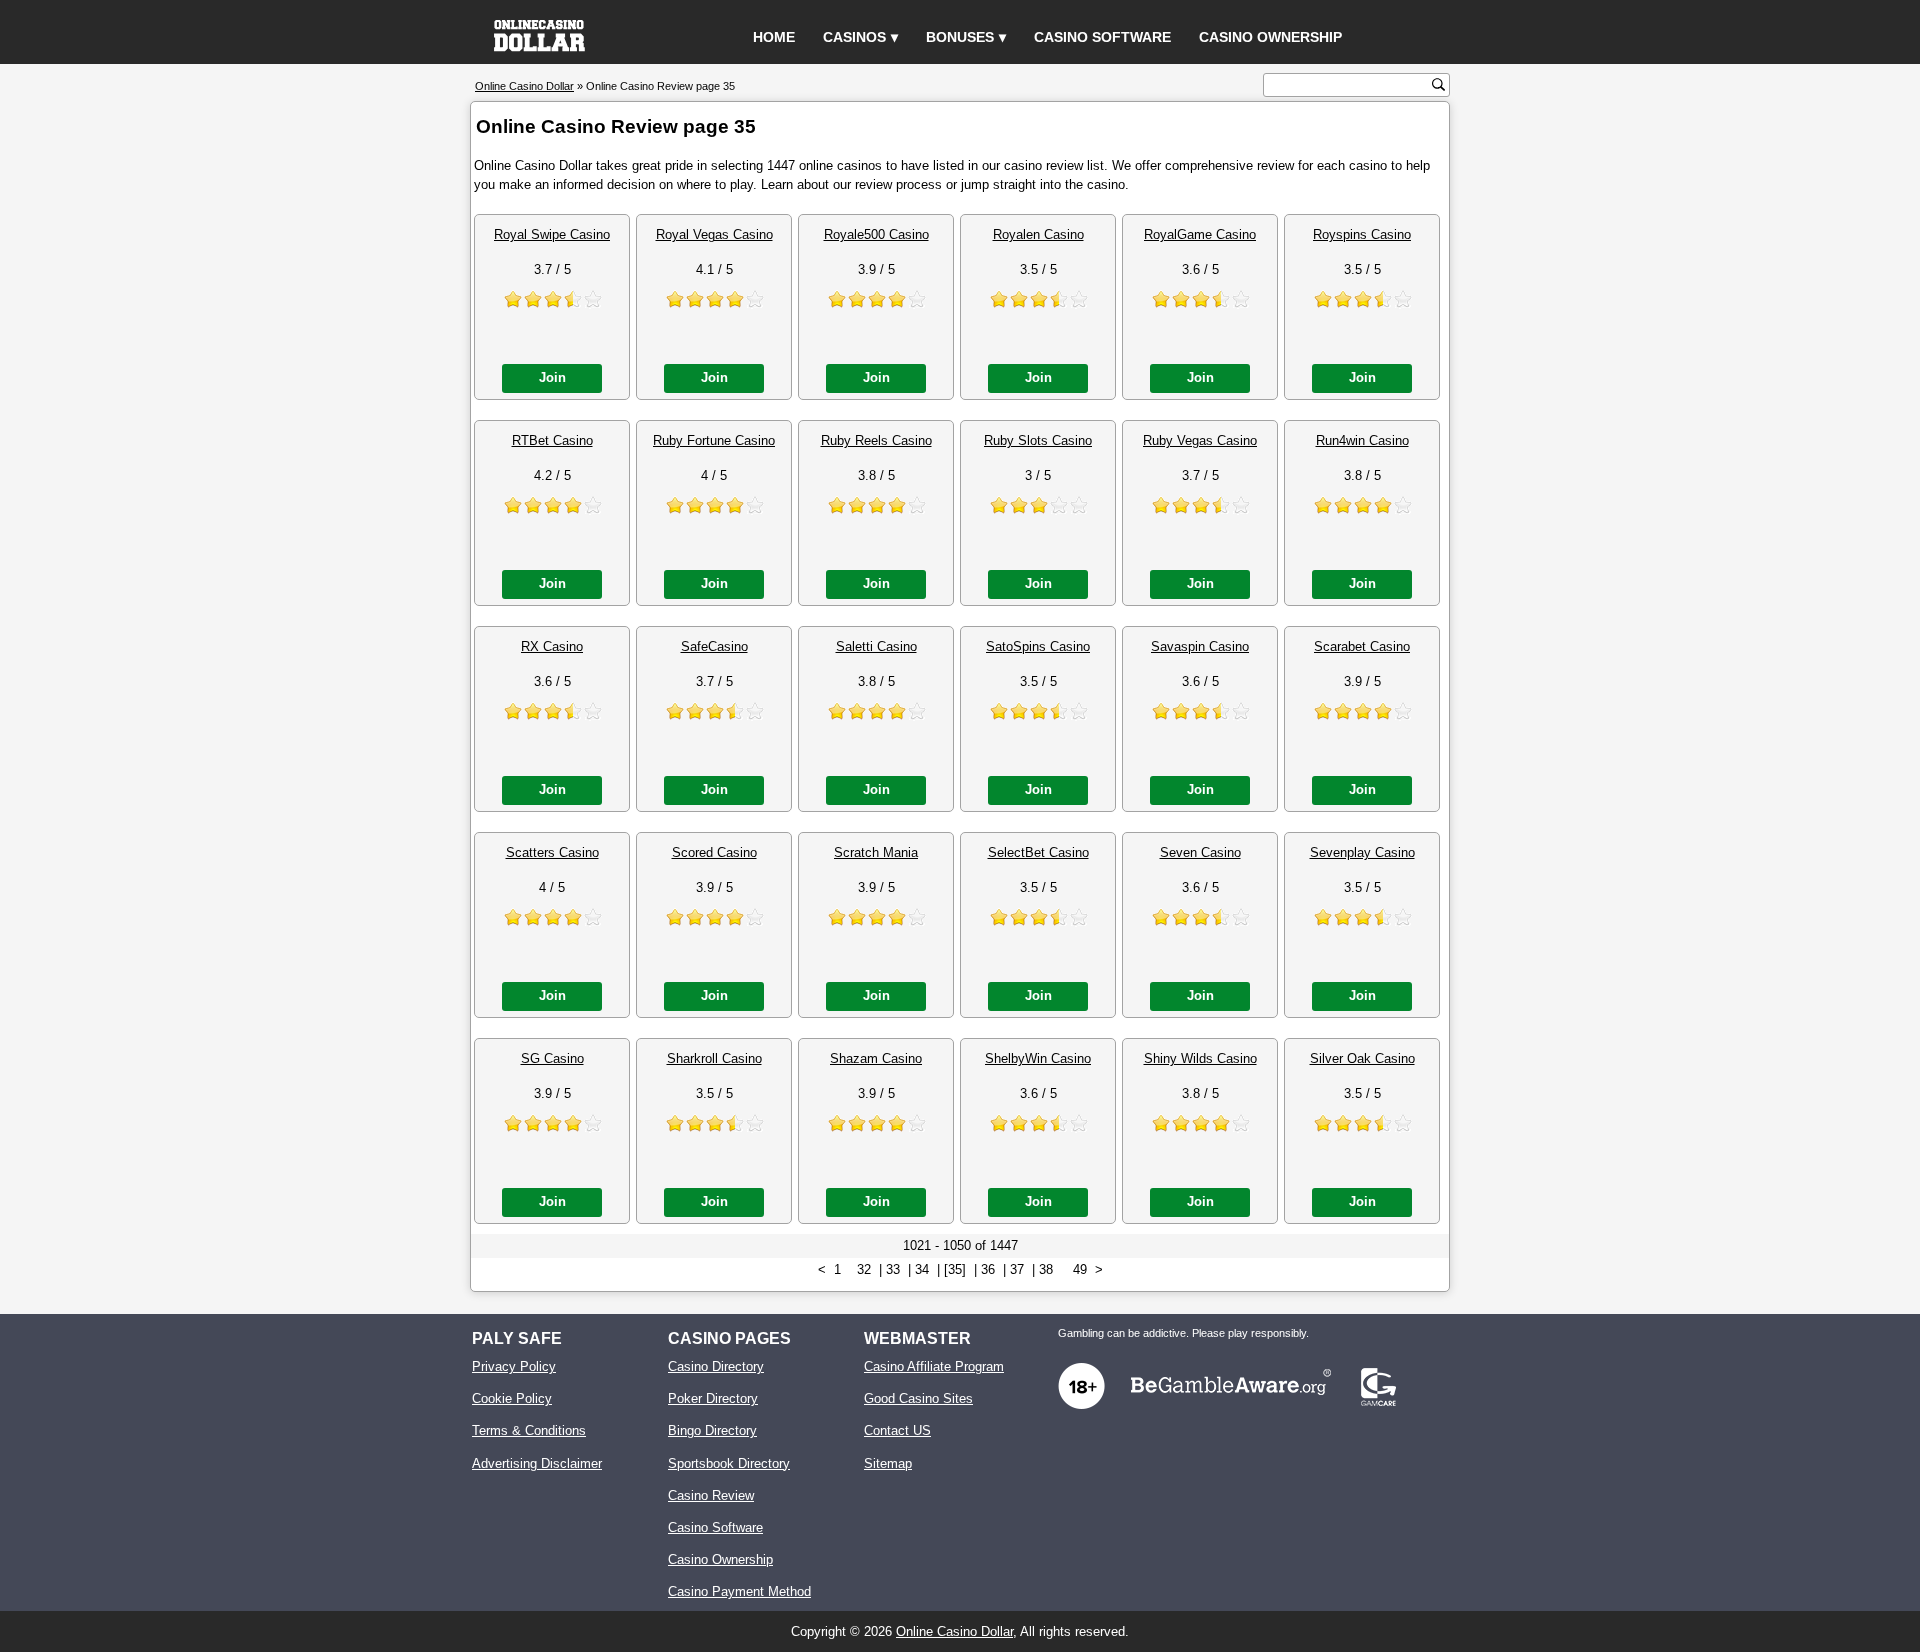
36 (988, 1269)
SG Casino (552, 1058)
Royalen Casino (1038, 234)
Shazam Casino (876, 1058)
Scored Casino (714, 852)
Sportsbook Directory (729, 1463)
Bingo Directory (712, 1430)
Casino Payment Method (739, 1591)
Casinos (854, 37)
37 (1017, 1269)
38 (1046, 1269)
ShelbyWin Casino (1038, 1058)
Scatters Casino (552, 852)
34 (922, 1269)
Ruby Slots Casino (1038, 440)
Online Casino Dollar (954, 1631)
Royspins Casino (1362, 234)
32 (864, 1269)
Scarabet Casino (1362, 646)
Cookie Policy (512, 1398)
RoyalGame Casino (1200, 234)
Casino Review (711, 1495)
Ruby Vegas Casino (1200, 440)
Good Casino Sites (918, 1398)
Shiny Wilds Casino (1200, 1058)
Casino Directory (716, 1366)
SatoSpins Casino (1038, 646)
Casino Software (1102, 37)
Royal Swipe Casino (552, 234)
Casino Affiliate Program (934, 1366)
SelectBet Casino (1038, 852)
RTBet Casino (552, 440)
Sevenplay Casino (1362, 852)
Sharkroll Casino (714, 1058)
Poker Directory (713, 1398)
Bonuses (960, 37)
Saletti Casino (876, 646)
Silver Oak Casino (1362, 1058)
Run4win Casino (1362, 440)
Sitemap (888, 1463)
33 (893, 1269)
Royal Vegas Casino (714, 234)
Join (552, 377)
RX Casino (552, 646)
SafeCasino (714, 646)
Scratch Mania (876, 852)
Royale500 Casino (876, 234)
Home (774, 37)
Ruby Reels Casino (876, 440)
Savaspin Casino (1200, 646)
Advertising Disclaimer (537, 1463)
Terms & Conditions (529, 1430)
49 (1080, 1269)
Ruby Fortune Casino (714, 440)
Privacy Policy (514, 1366)
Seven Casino (1200, 852)
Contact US (897, 1430)
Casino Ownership (1270, 37)
